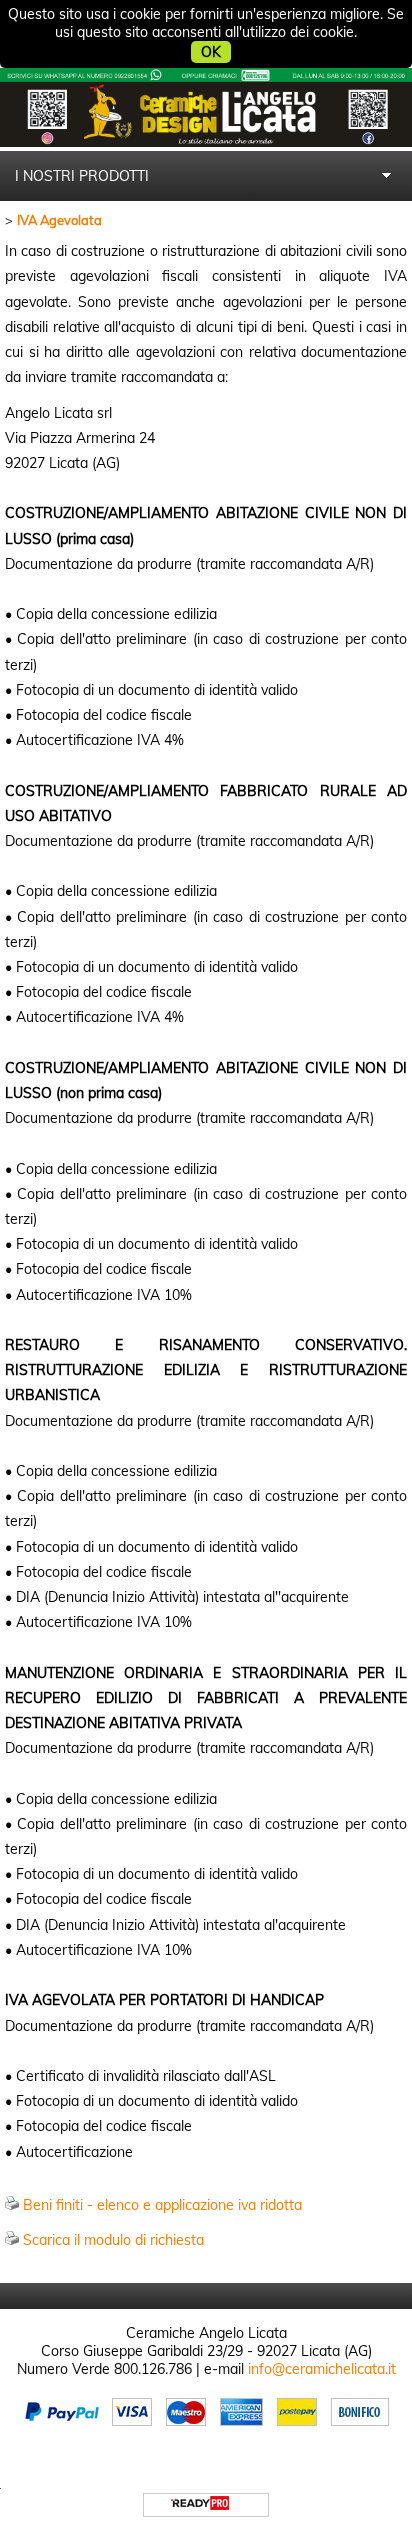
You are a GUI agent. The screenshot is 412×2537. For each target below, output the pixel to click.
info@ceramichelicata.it (322, 2369)
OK (211, 52)
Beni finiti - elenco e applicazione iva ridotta (162, 2205)
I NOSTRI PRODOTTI (82, 176)
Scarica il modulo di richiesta (113, 2240)
